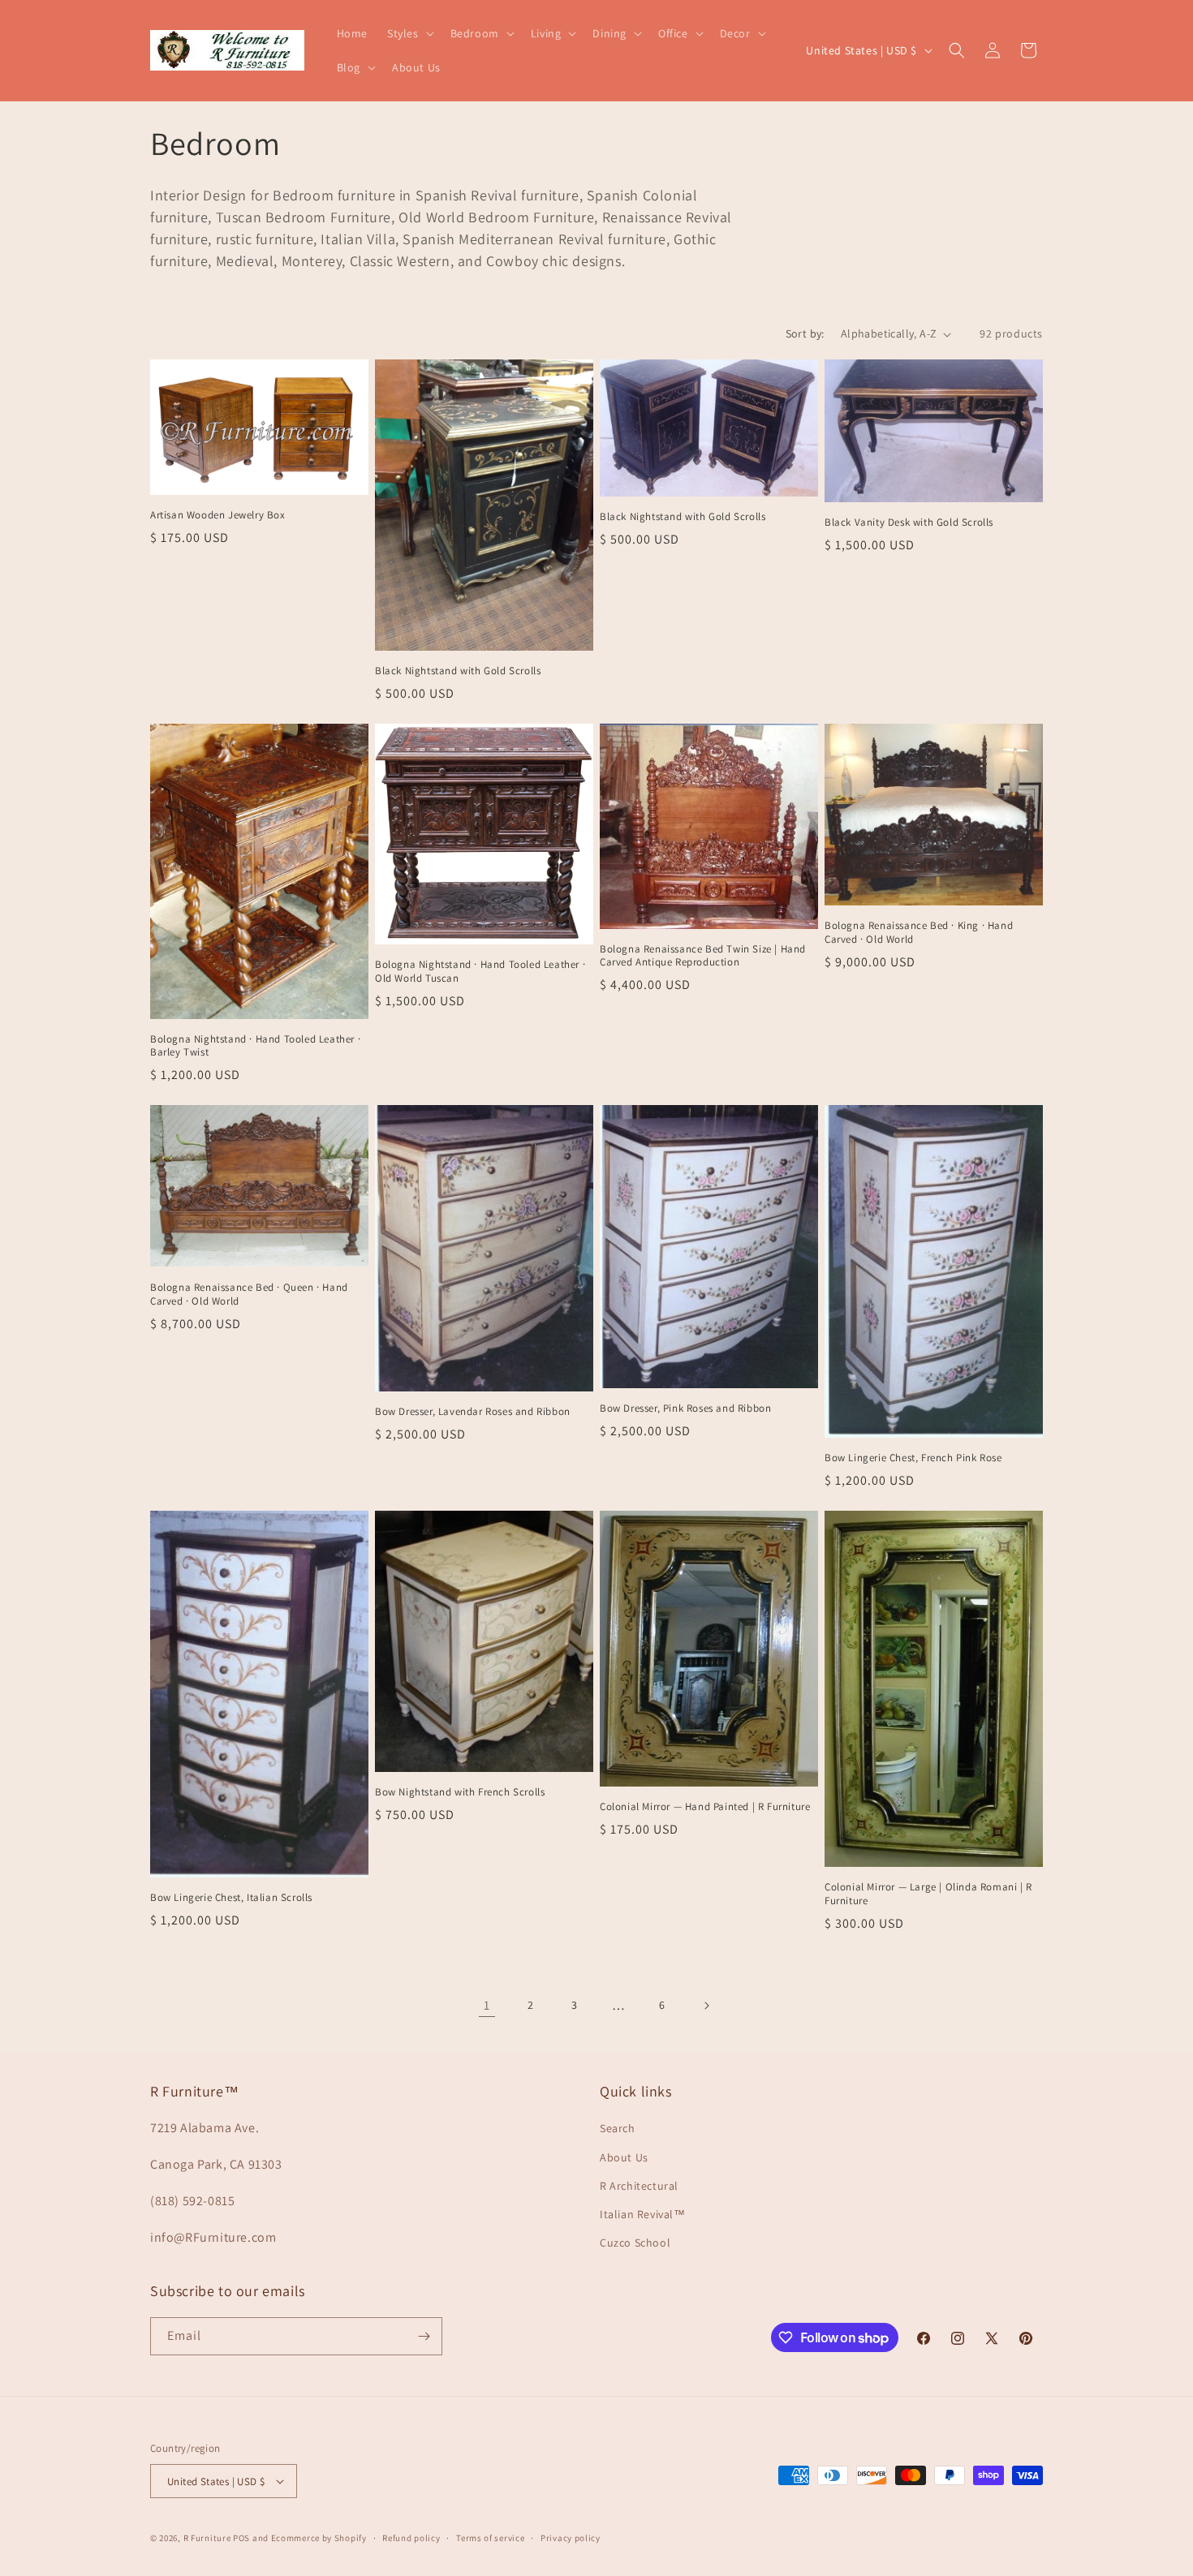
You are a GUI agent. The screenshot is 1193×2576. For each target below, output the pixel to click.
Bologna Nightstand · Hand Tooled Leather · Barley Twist (255, 1046)
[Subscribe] (424, 2336)
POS (241, 2538)
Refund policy (411, 2538)
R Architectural (639, 2186)
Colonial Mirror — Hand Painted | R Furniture (705, 1807)
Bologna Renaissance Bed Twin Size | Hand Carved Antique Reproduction (703, 956)
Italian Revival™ (643, 2214)
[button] (409, 33)
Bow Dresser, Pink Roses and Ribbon (685, 1408)
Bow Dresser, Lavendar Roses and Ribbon (473, 1412)
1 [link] (487, 2005)
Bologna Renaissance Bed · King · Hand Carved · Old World (919, 933)
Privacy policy (571, 2538)
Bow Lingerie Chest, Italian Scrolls (231, 1898)
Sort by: (805, 333)
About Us (624, 2157)
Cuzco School (635, 2243)
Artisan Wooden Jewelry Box (218, 515)
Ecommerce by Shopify (319, 2538)
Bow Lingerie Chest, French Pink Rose (913, 1458)
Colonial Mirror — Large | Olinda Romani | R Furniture (928, 1894)
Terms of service (490, 2538)
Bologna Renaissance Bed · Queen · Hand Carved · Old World (249, 1294)
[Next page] (706, 2006)
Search (618, 2128)
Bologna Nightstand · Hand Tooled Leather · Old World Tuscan (480, 972)
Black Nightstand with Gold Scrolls (458, 671)
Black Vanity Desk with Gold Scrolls (909, 523)
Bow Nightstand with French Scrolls (460, 1792)
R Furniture (207, 2538)
